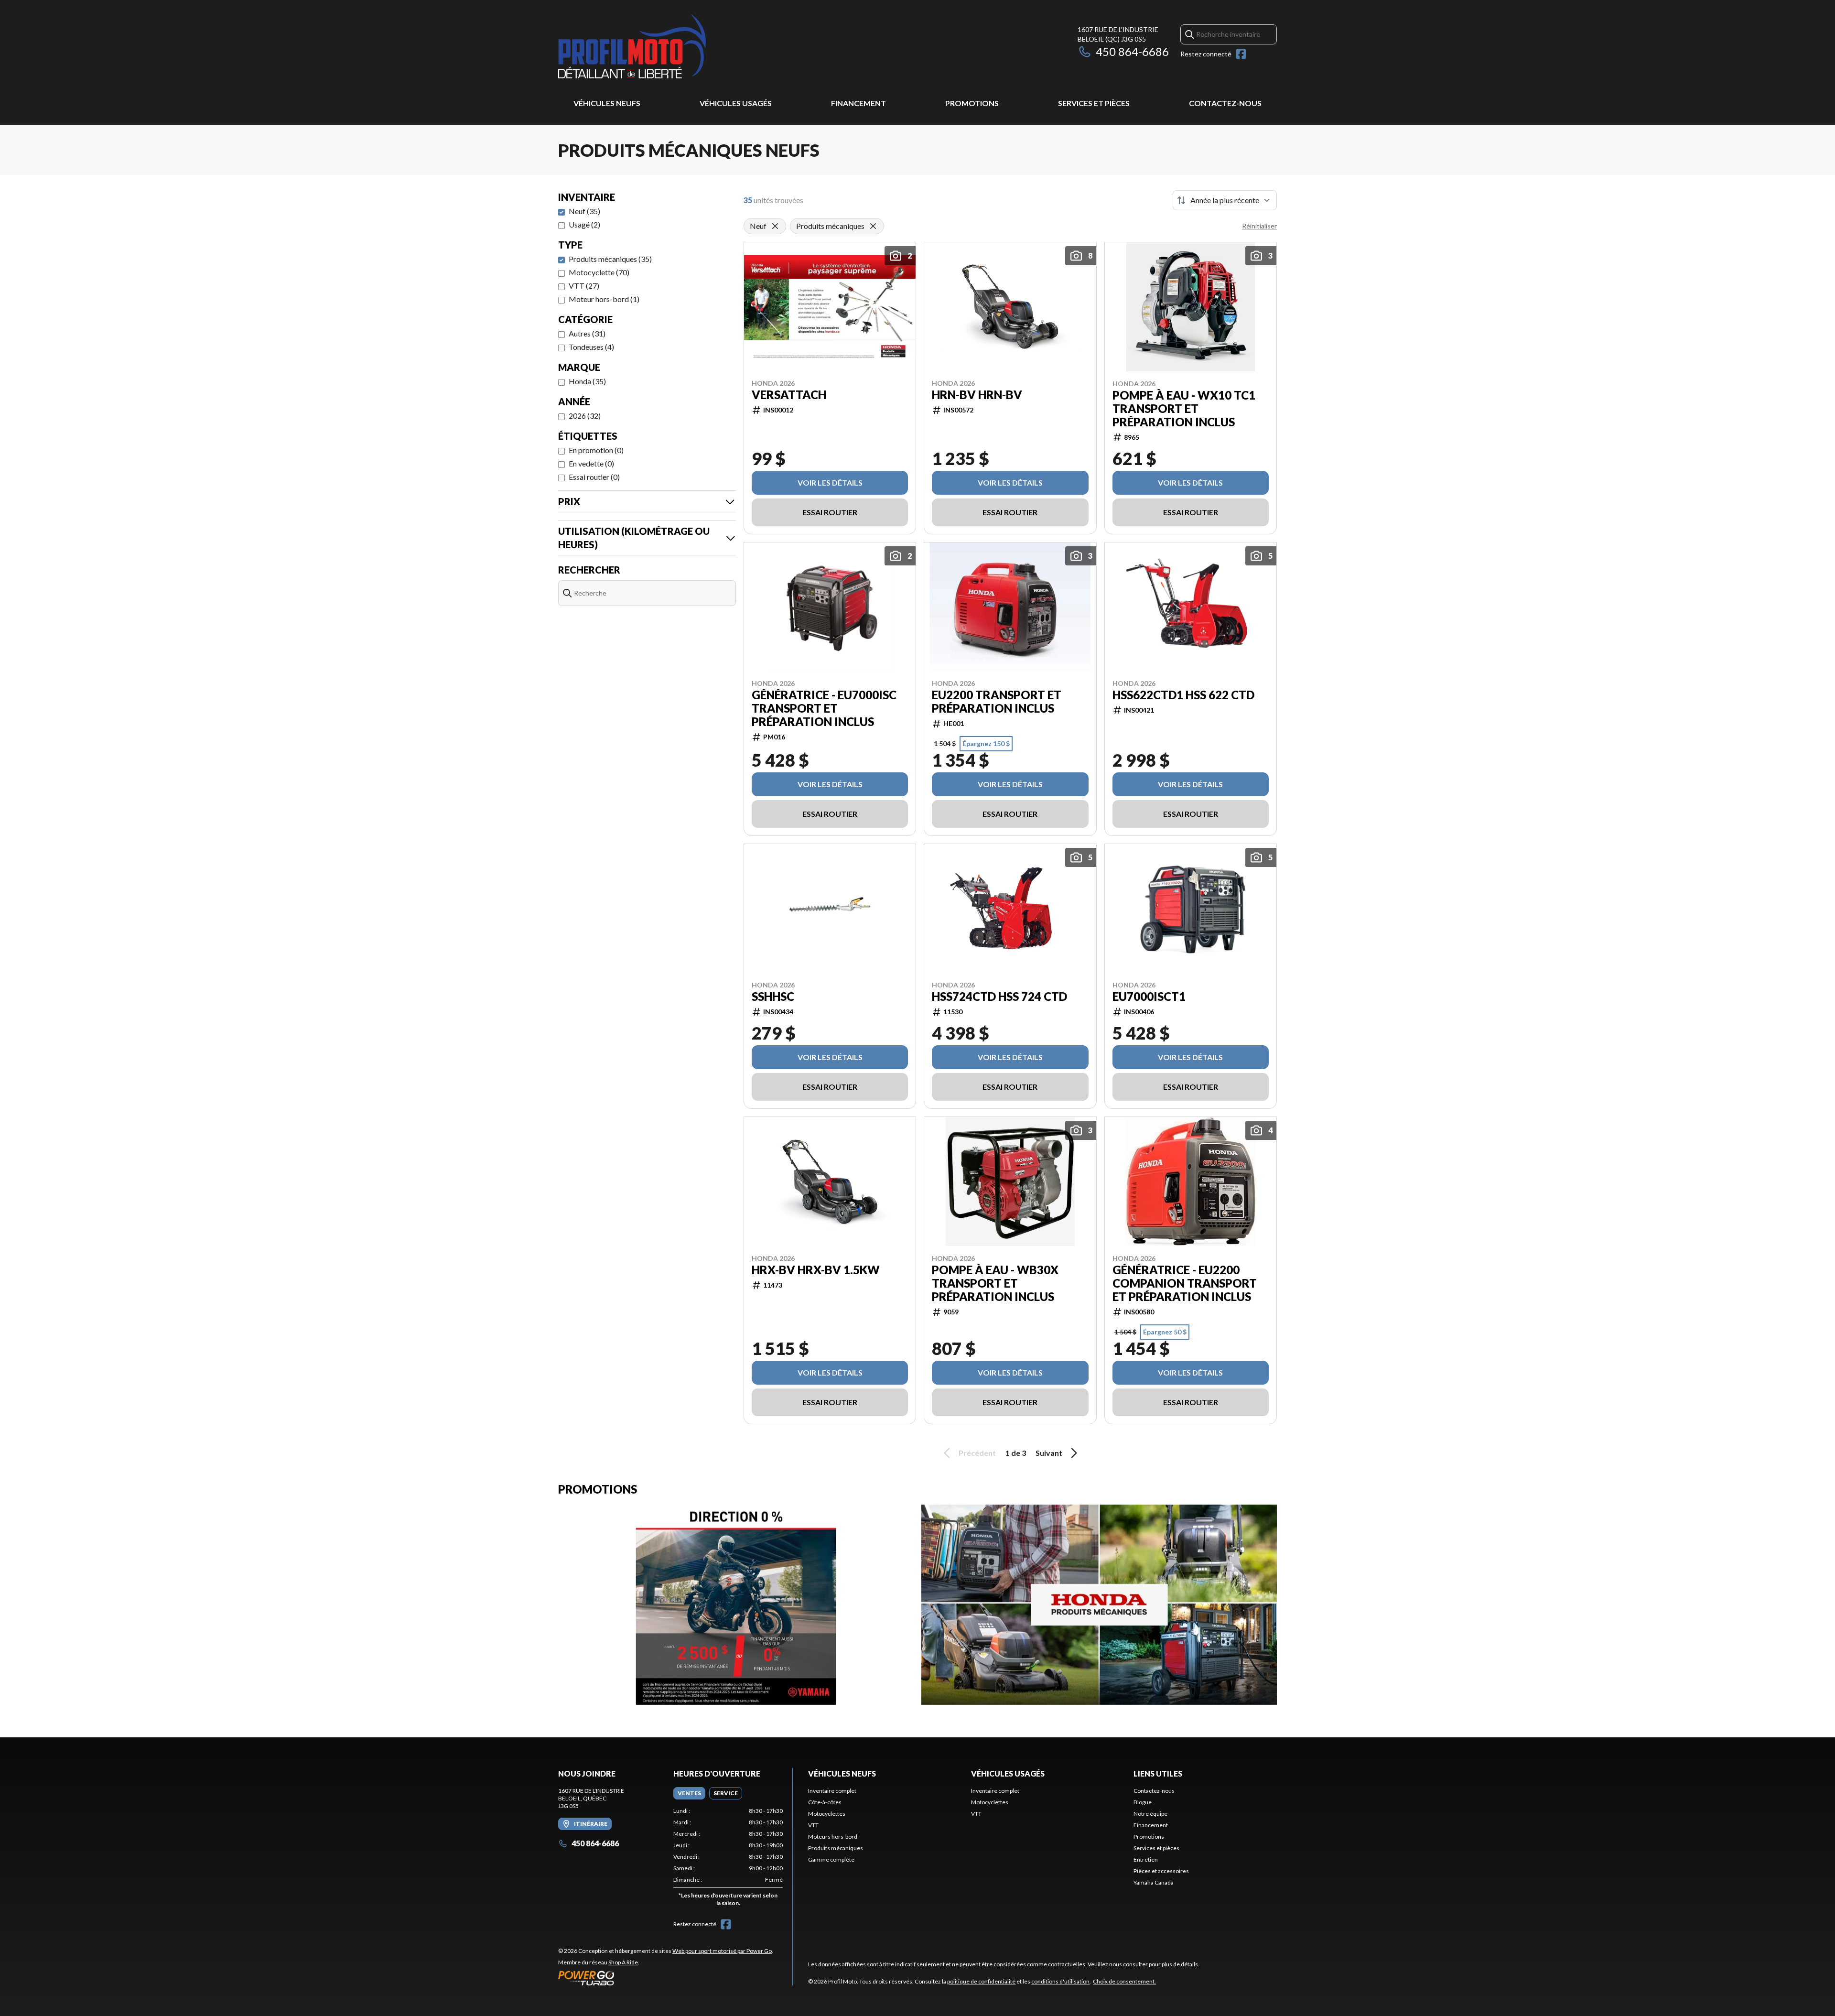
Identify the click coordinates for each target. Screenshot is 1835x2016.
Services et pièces (1094, 103)
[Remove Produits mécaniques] (873, 226)
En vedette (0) (591, 463)
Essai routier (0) (594, 477)
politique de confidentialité (981, 1981)
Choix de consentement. (1124, 1981)
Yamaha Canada (1154, 1882)
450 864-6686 (1132, 51)
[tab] (689, 1793)
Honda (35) (587, 381)
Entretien (1146, 1859)
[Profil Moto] (678, 46)
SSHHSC (773, 997)
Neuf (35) (584, 211)
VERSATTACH (789, 395)
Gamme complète (831, 1859)
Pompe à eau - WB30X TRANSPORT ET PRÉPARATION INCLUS (995, 1283)
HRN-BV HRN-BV (977, 395)
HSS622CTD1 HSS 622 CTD (1183, 695)
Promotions (972, 103)
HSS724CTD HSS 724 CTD (999, 997)
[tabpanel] (728, 1859)
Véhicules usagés (736, 103)
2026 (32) (585, 416)
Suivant (1049, 1453)
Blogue (1143, 1802)
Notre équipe (1150, 1814)
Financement (858, 103)
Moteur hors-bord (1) (604, 299)
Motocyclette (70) (599, 272)
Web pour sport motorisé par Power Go (722, 1951)
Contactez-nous (1225, 103)
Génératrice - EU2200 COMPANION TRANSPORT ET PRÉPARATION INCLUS (1185, 1283)
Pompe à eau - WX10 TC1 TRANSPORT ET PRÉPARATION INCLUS (1184, 409)
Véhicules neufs (607, 103)
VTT (813, 1825)
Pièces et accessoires (1161, 1871)
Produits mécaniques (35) (610, 259)
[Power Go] (666, 1978)
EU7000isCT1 (1149, 997)
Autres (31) (587, 333)
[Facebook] (1241, 54)
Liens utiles (1158, 1773)
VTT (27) (584, 286)
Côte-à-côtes (825, 1802)
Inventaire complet (832, 1791)
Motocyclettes (827, 1814)
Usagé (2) (584, 224)
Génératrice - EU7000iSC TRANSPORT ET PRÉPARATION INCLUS (824, 708)
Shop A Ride (623, 1962)
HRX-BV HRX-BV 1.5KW (816, 1270)
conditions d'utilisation (1060, 1981)
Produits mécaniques (836, 1848)
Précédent (977, 1453)
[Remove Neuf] (775, 226)
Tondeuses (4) (591, 347)
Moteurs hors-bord (833, 1837)
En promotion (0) (596, 450)
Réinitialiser (1259, 226)
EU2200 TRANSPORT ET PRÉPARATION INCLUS (997, 702)
